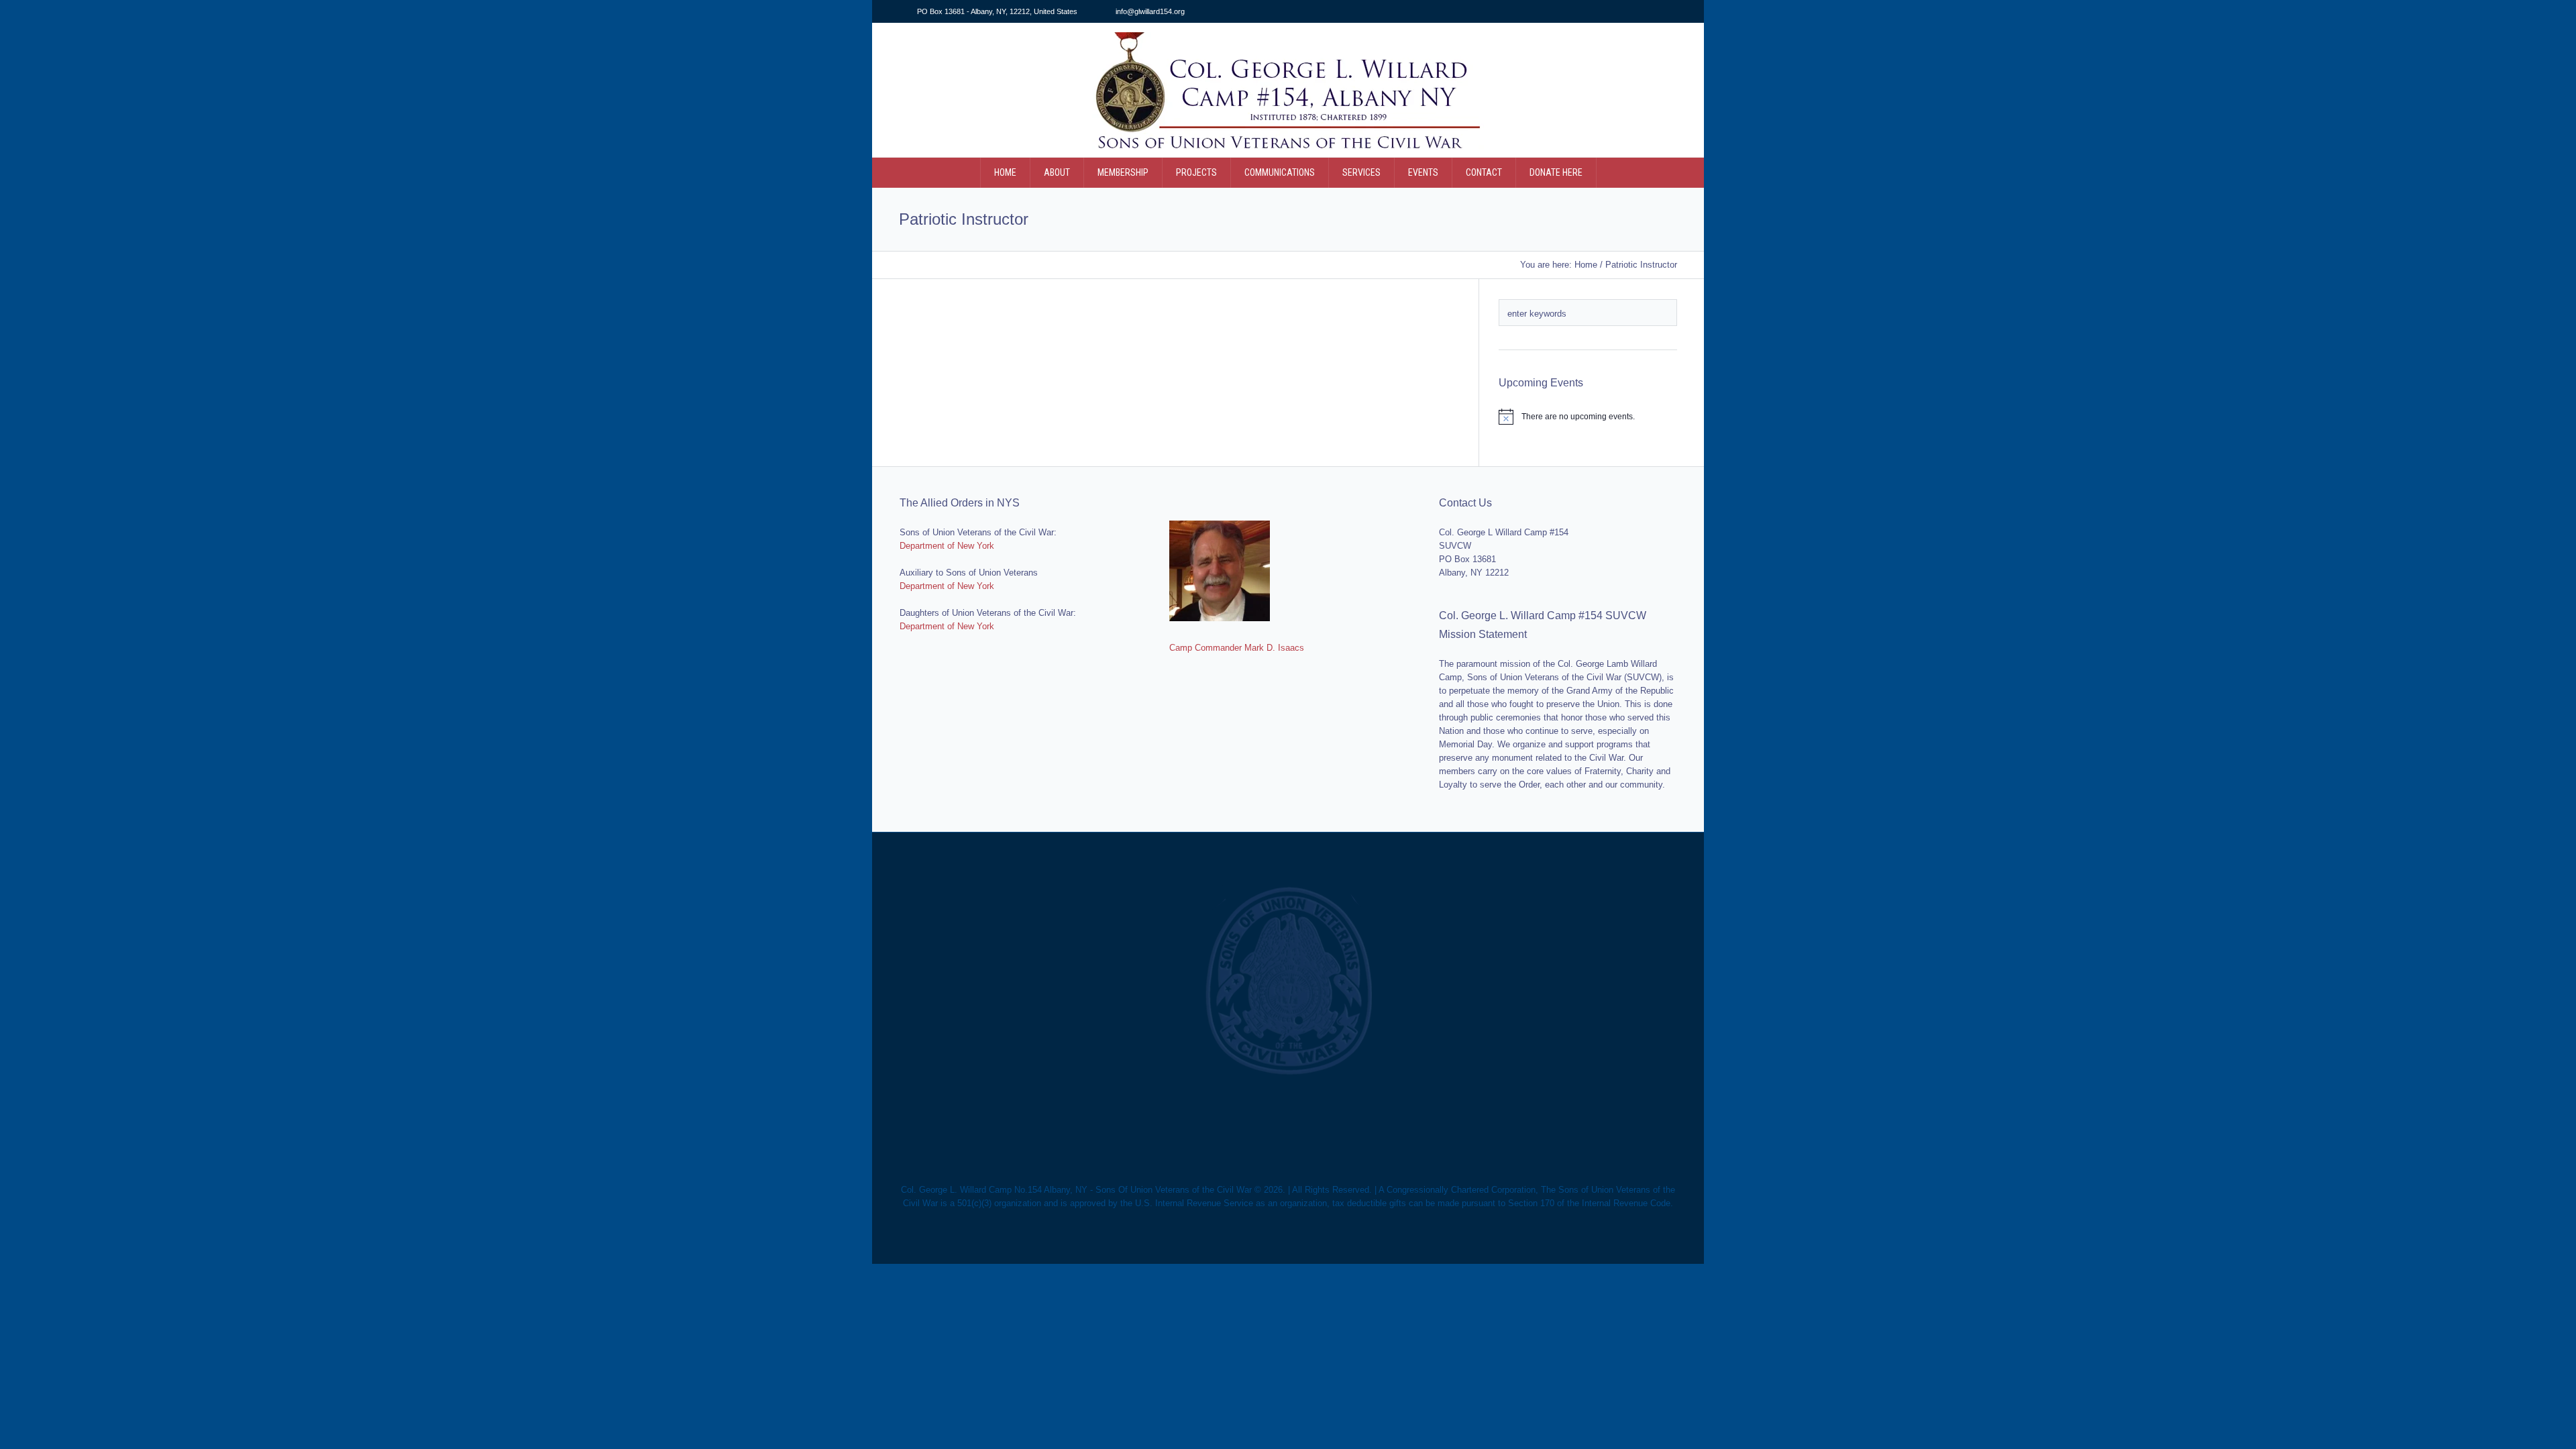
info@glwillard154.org (1150, 11)
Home (1586, 265)
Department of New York (947, 546)
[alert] (1588, 417)
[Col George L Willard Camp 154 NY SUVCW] (1288, 982)
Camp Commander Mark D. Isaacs (1237, 648)
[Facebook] (1670, 12)
